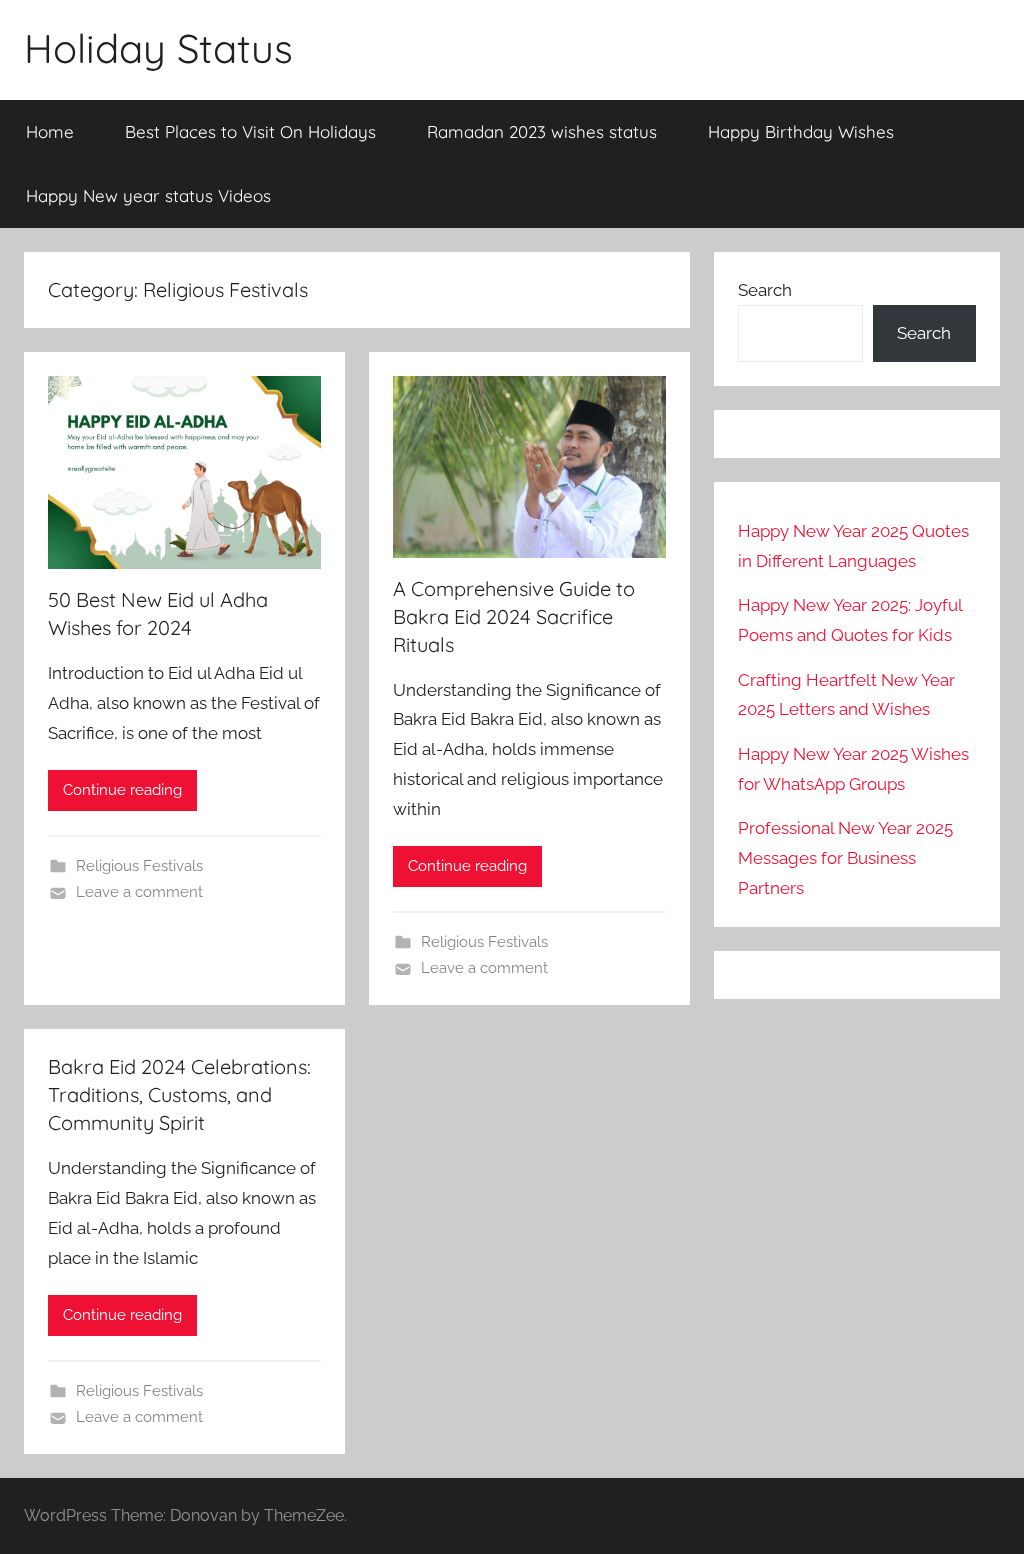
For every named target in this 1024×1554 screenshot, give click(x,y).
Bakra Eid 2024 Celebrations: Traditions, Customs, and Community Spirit (179, 1094)
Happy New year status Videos (148, 195)
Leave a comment (139, 892)
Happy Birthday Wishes (801, 131)
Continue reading (122, 790)
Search (765, 290)
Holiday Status (158, 48)
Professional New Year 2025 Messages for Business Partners (845, 858)
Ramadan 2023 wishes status (542, 131)
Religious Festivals (139, 866)
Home (50, 131)
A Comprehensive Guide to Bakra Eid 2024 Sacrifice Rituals (514, 616)
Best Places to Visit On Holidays (250, 131)
